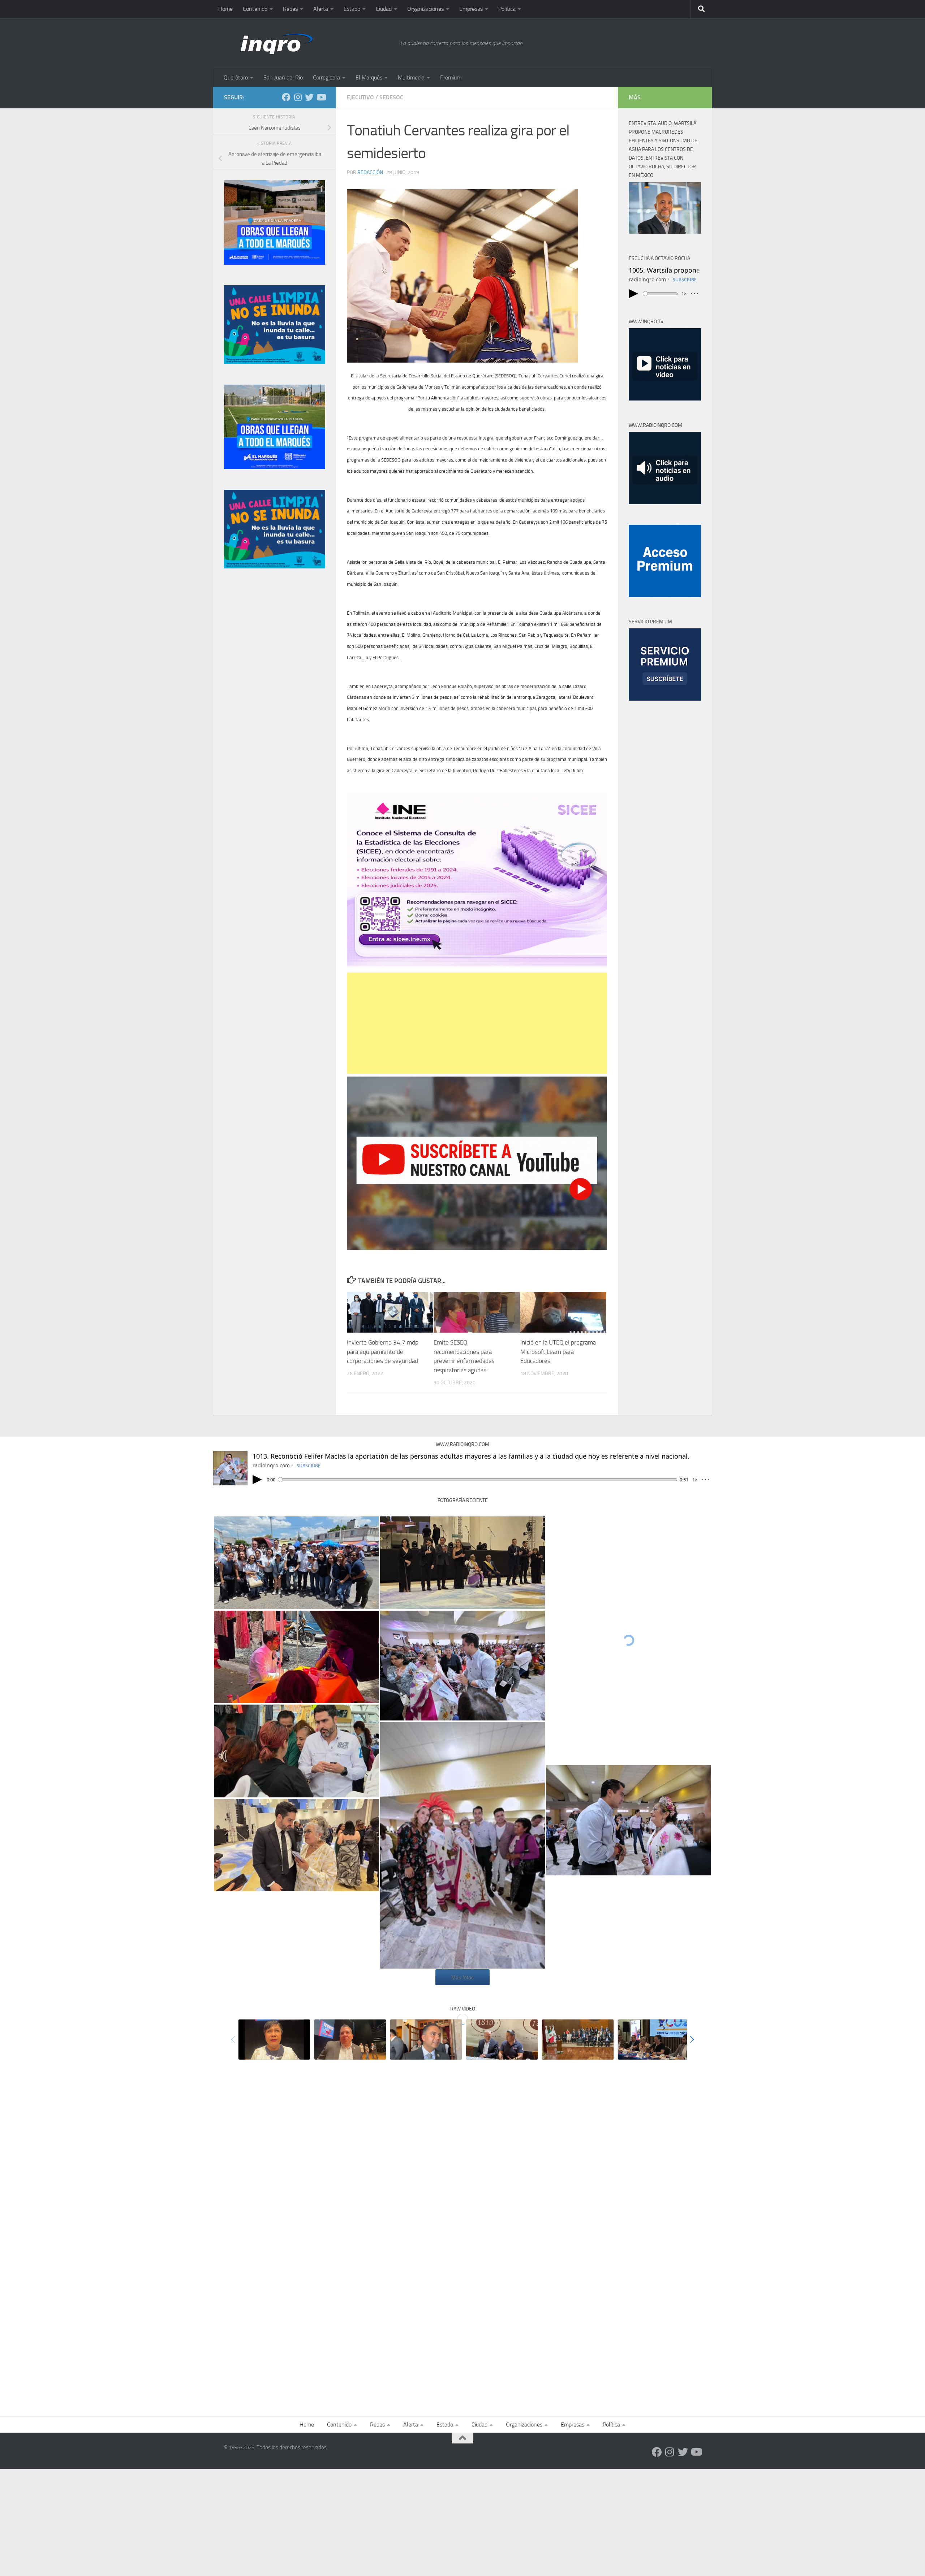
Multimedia (411, 77)
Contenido (255, 9)
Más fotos (462, 1977)
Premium (451, 77)
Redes (290, 9)
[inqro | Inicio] (309, 43)
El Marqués (369, 77)
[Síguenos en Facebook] (286, 97)
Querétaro (236, 77)
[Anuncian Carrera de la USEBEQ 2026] (654, 2040)
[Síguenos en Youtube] (321, 97)
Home (225, 9)
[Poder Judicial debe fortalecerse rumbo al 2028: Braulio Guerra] (578, 2040)
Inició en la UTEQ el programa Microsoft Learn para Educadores (558, 1352)
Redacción (370, 172)
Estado (352, 9)
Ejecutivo (360, 97)
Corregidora (326, 77)
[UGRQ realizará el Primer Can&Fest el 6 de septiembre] (502, 2040)
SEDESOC (391, 97)
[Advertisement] (477, 1023)
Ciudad (384, 9)
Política (507, 9)
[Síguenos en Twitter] (309, 97)
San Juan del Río (283, 77)
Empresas (471, 9)
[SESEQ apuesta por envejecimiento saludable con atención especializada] (274, 2040)
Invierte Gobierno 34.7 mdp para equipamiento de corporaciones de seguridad (383, 1352)
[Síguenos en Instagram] (298, 97)
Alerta (321, 9)
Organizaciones (425, 9)
